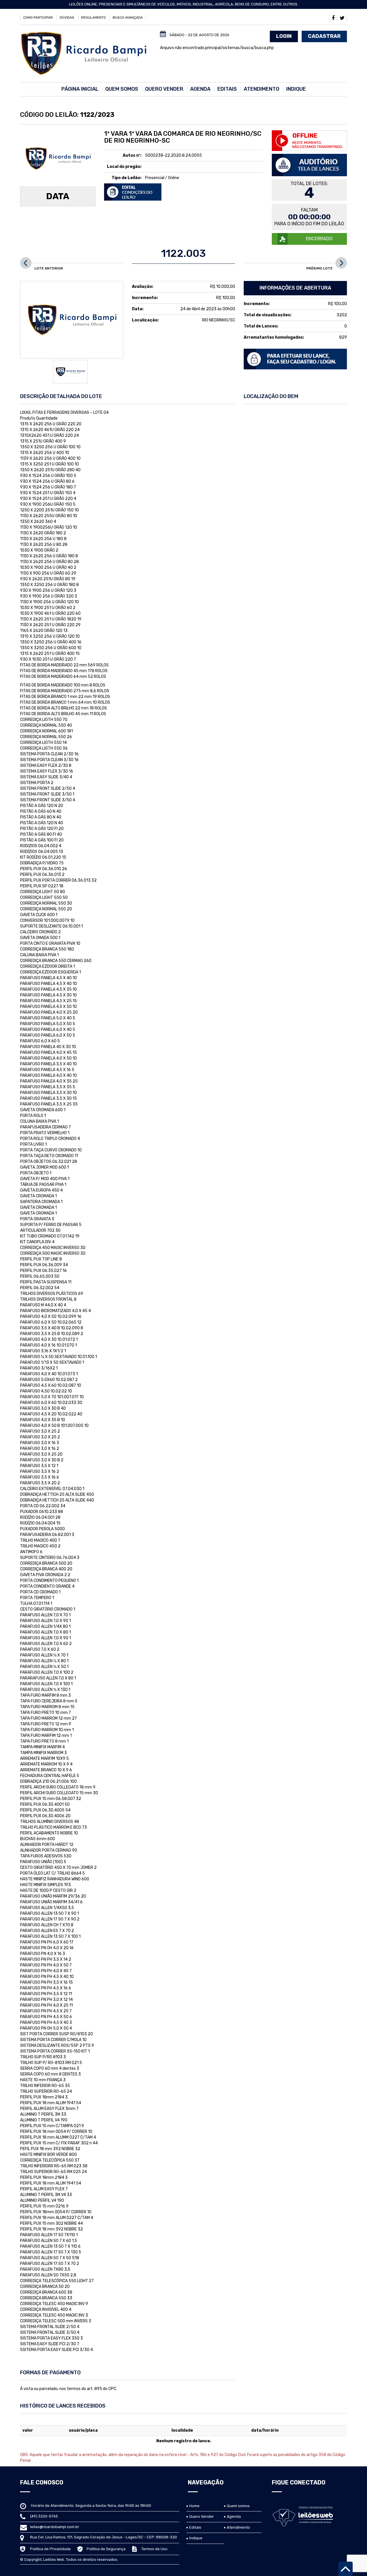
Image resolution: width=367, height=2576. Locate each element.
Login (284, 36)
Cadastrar (324, 36)
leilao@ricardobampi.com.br (55, 2527)
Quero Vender (164, 89)
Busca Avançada (128, 18)
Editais (227, 89)
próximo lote (319, 268)
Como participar (38, 18)
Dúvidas (67, 18)
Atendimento (261, 89)
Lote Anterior (49, 268)
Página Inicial (80, 89)
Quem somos (122, 89)
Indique (296, 89)
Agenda (200, 89)
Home (194, 2506)
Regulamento (93, 18)
